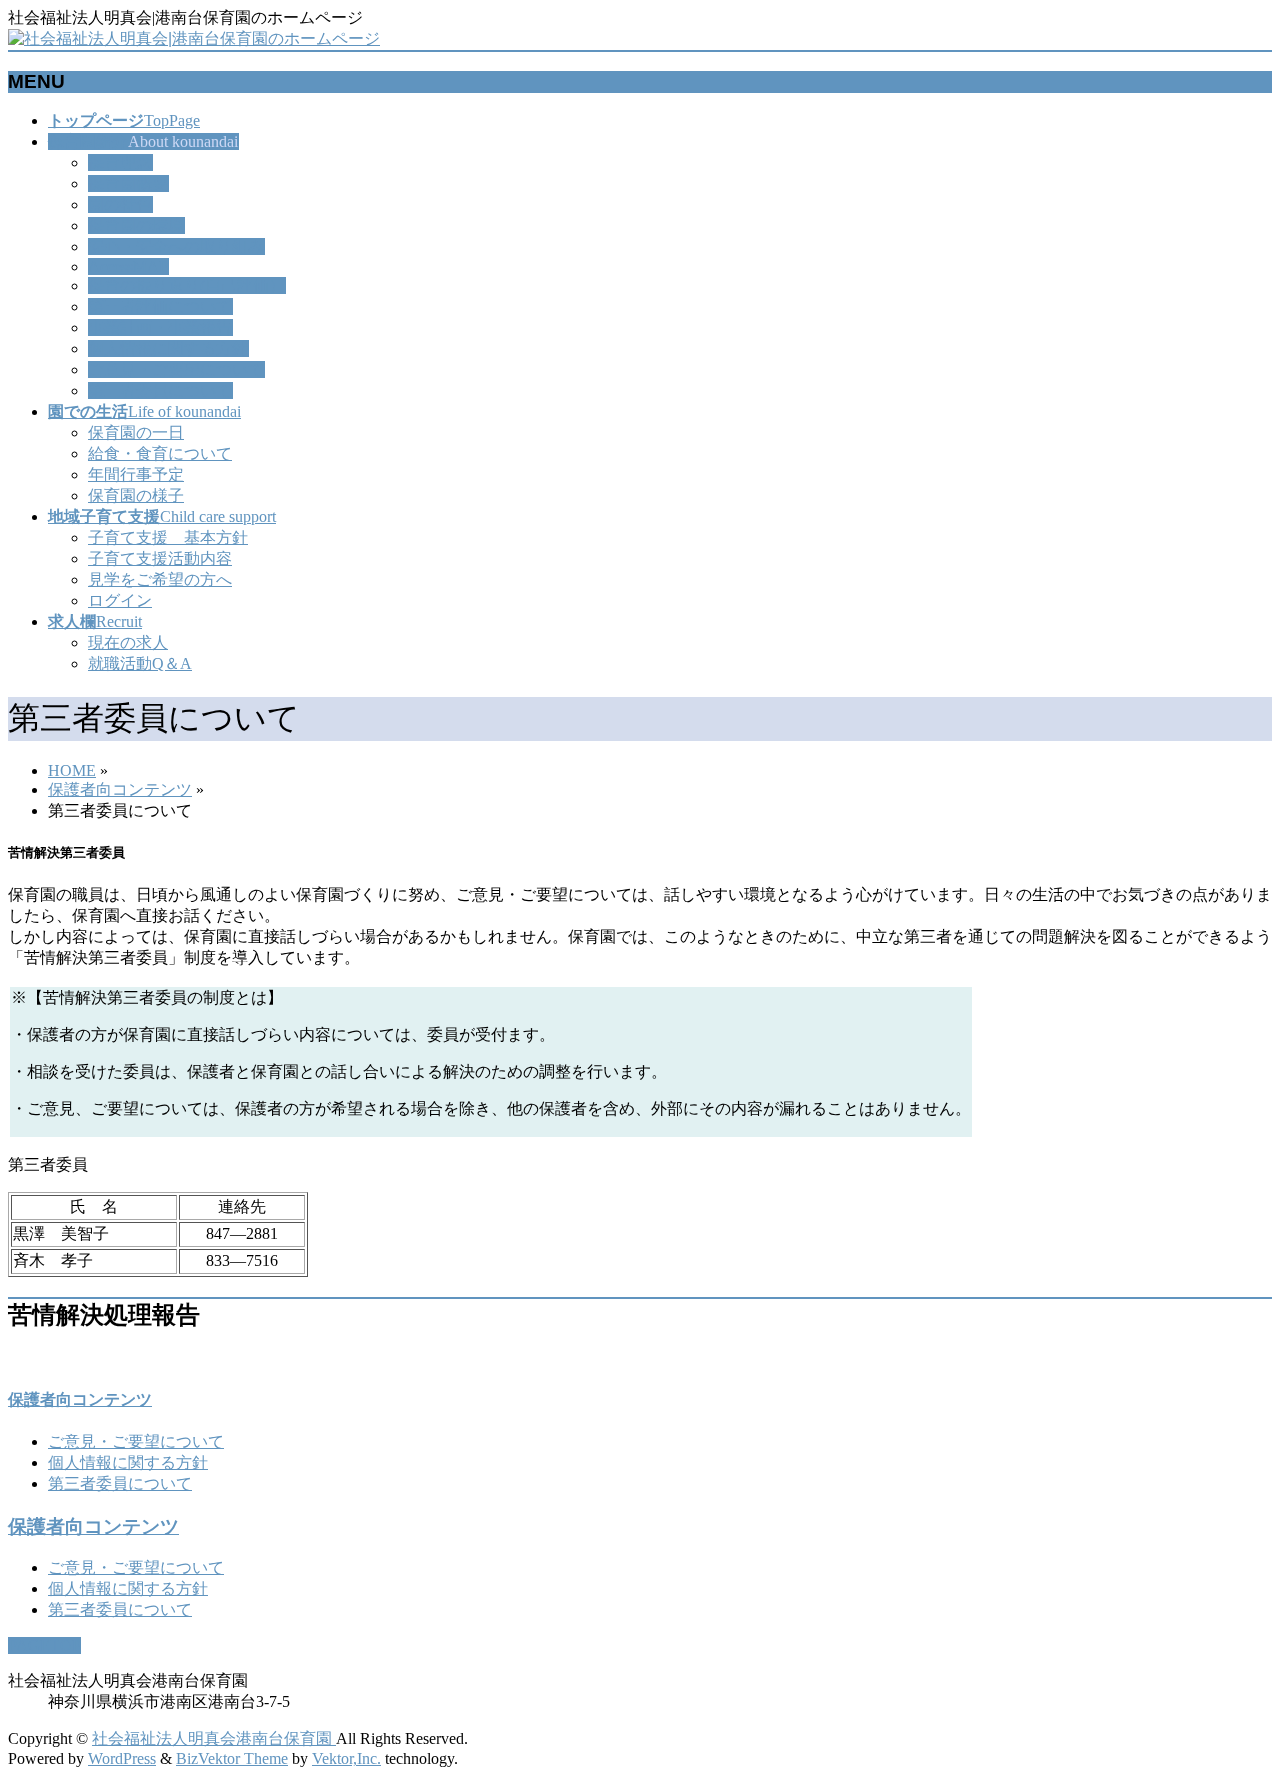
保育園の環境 (136, 225)
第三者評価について (160, 306)
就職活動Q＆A (140, 663)
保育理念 (120, 162)
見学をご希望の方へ (160, 579)
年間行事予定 (136, 474)
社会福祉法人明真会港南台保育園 (214, 1738)
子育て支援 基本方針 (168, 537)
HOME (72, 770)
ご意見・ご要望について (176, 369)
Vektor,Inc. (346, 1758)
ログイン (120, 600)
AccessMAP (128, 266)
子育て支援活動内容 (160, 558)
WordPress (122, 1758)
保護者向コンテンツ (120, 789)
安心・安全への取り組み (176, 246)
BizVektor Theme (232, 1758)
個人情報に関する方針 (168, 348)
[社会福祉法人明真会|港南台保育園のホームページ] (194, 38)
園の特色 (120, 204)
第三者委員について (160, 390)
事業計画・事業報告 (160, 327)
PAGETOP (44, 1645)
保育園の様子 (136, 495)
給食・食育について (160, 453)
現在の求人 (128, 642)
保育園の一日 (136, 432)
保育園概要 (128, 183)
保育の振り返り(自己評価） (186, 285)
